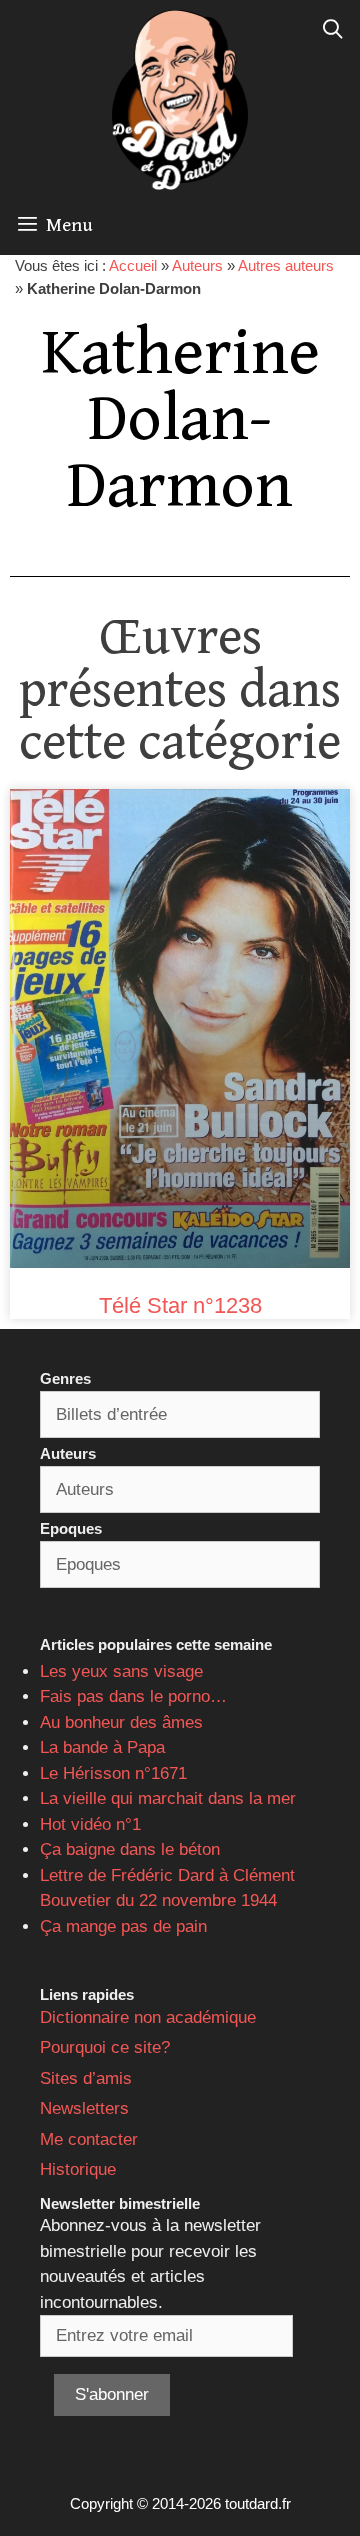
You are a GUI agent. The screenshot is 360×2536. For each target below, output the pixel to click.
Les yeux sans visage (121, 1671)
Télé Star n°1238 (180, 1305)
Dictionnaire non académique (148, 2017)
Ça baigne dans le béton (130, 1849)
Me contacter (89, 2139)
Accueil (133, 265)
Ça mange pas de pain (123, 1926)
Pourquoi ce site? (105, 2047)
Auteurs (197, 265)
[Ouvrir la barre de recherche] (333, 30)
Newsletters (84, 2108)
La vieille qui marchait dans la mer (168, 1798)
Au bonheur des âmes (121, 1722)
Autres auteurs (286, 265)
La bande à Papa (102, 1747)
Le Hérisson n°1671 (113, 1773)
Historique (78, 2169)
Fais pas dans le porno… (133, 1696)
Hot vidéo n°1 (90, 1824)
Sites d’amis (86, 2078)
